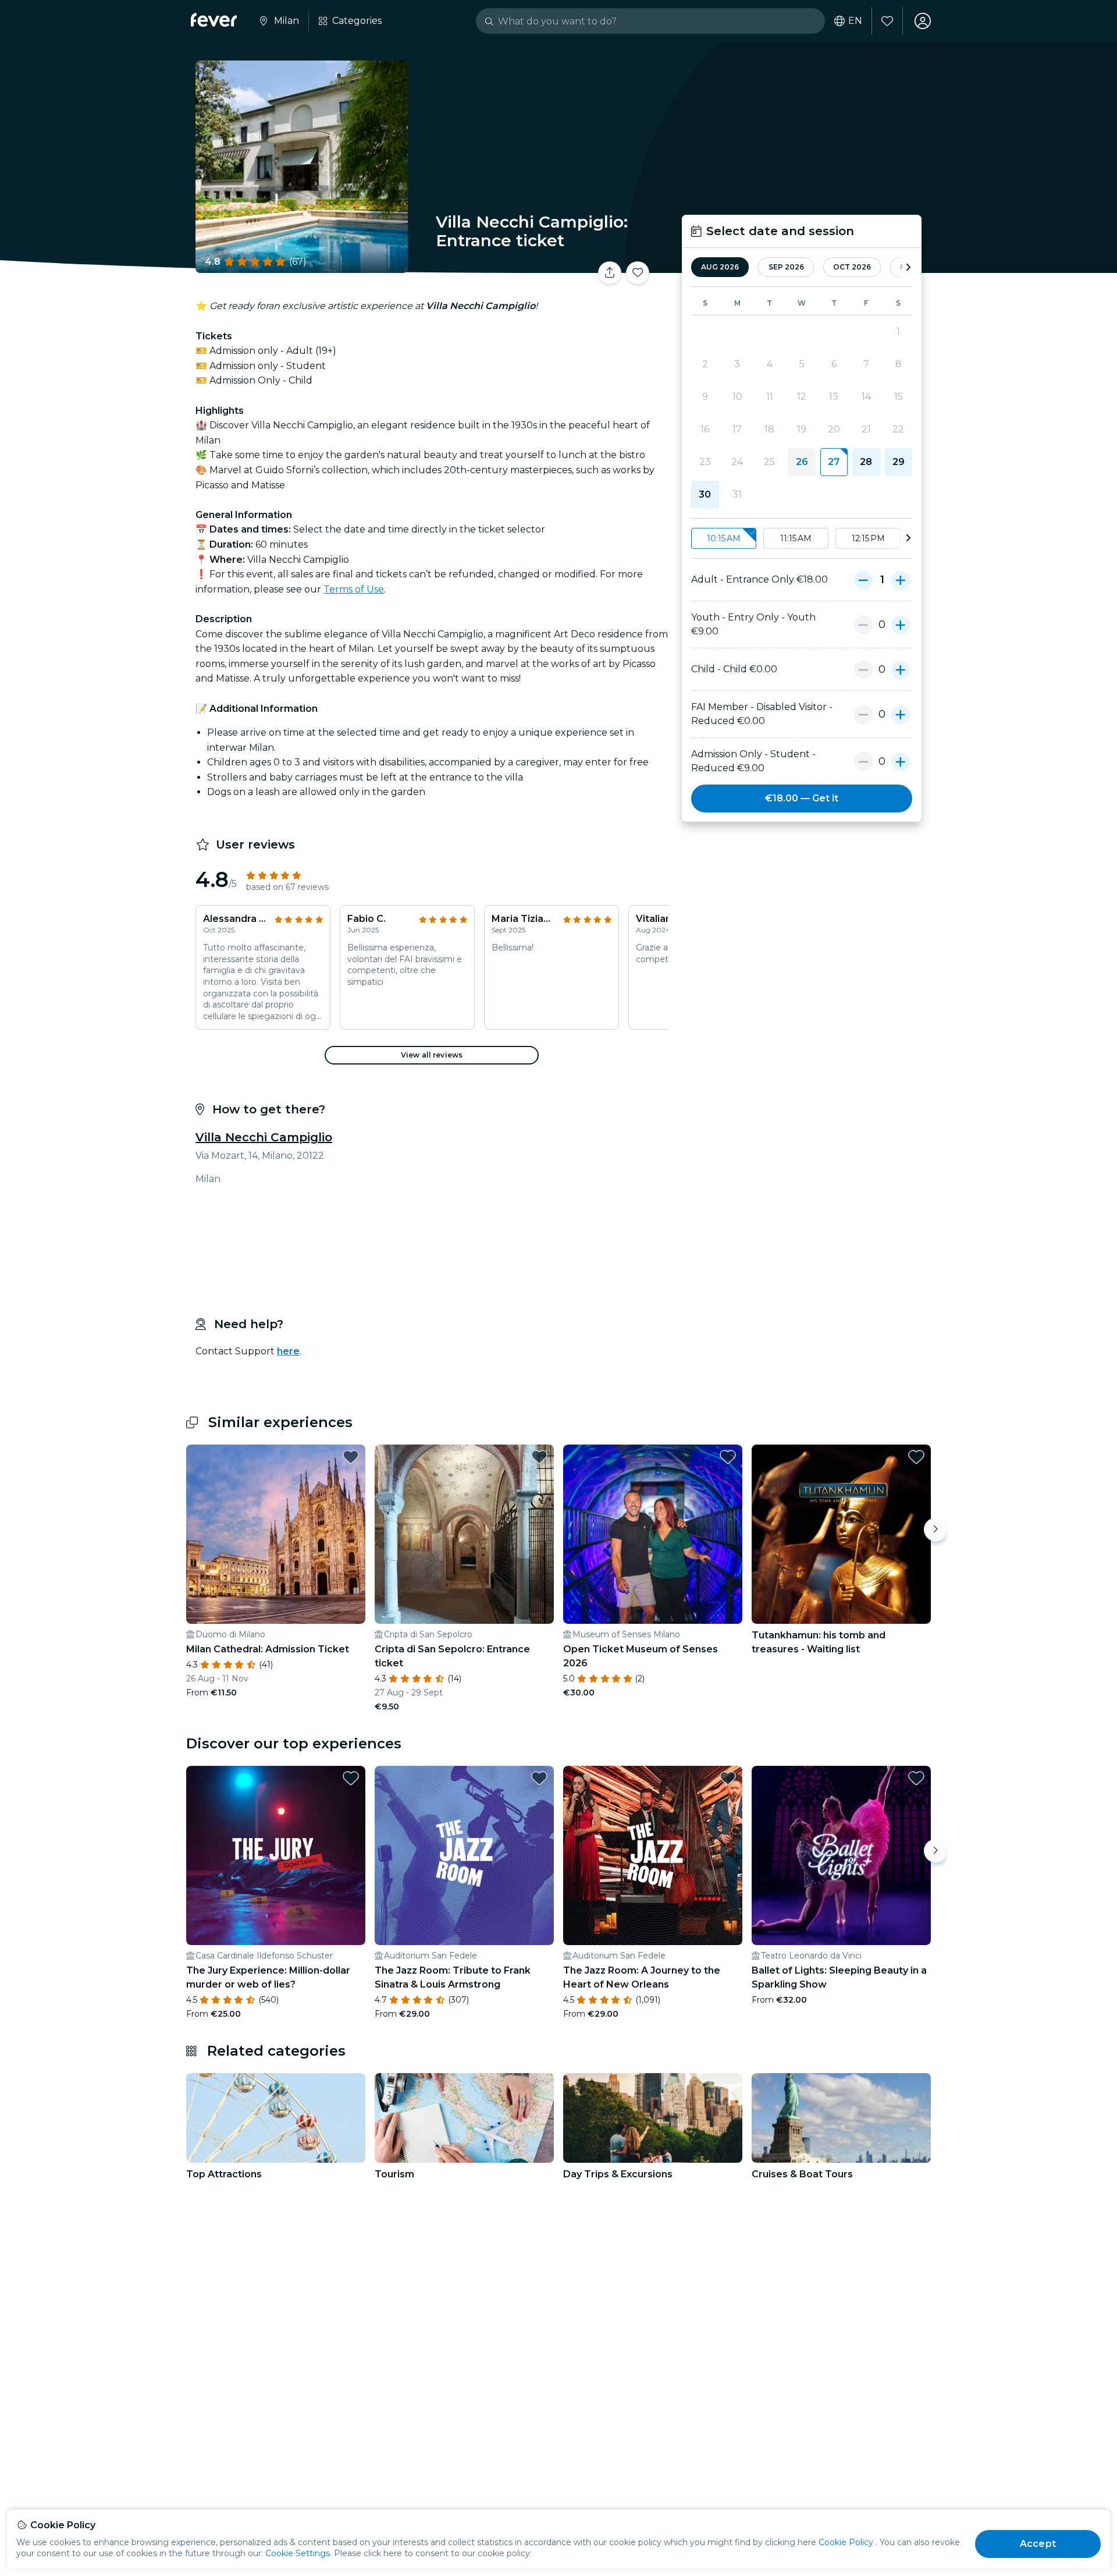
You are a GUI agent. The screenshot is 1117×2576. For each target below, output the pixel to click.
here (288, 1351)
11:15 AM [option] (796, 538)
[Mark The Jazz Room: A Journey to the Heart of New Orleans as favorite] (728, 1778)
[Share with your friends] (610, 273)
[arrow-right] (908, 267)
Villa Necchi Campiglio (264, 1137)
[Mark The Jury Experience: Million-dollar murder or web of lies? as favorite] (351, 1778)
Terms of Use (354, 589)
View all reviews (432, 1055)
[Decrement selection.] (863, 580)
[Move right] (935, 1530)
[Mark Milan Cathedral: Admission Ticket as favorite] (351, 1457)
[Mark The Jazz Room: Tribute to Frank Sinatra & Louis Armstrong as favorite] (539, 1778)
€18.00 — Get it (802, 798)
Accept (1038, 2544)
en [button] (855, 21)
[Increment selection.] (901, 580)
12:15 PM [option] (868, 538)
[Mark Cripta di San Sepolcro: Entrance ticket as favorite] (539, 1457)
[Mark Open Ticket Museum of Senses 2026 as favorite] (728, 1457)
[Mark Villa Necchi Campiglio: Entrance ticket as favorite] (638, 273)
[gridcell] (834, 462)
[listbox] (802, 539)
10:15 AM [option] (724, 538)
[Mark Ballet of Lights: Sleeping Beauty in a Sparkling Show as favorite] (916, 1778)
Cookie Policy (846, 2542)
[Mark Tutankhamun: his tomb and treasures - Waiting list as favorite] (916, 1457)
